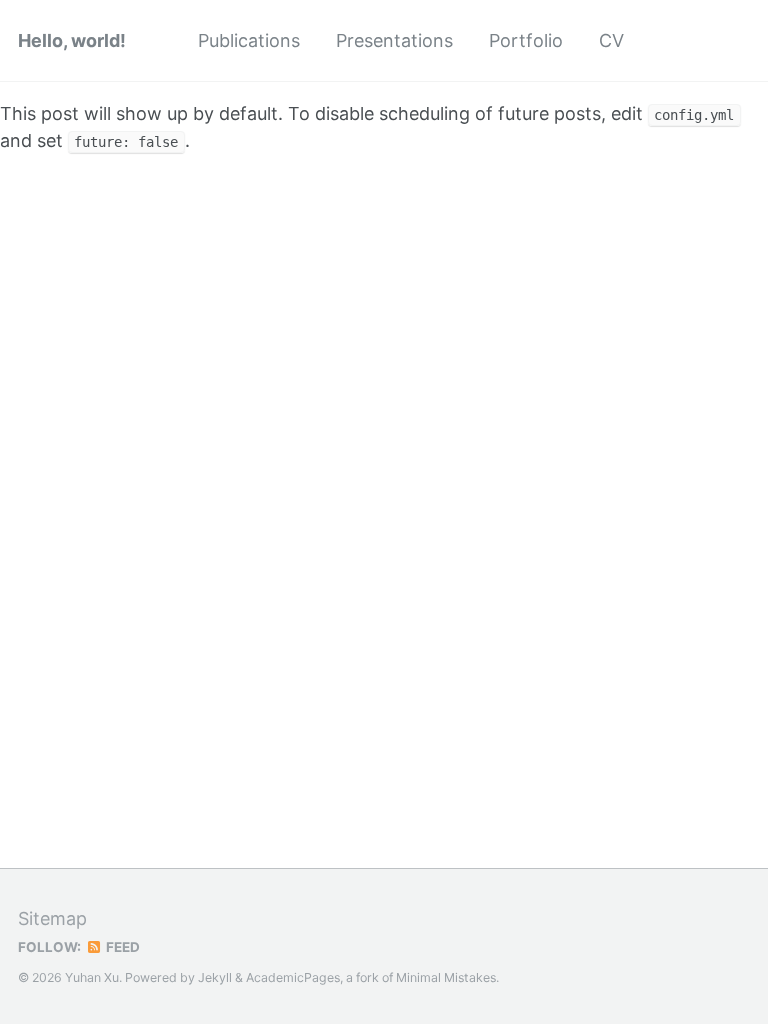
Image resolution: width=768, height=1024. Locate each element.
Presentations (394, 40)
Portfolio (526, 40)
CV (611, 40)
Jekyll (215, 977)
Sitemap (52, 918)
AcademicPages (293, 977)
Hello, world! (72, 40)
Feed (121, 947)
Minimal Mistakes (446, 977)
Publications (249, 40)
